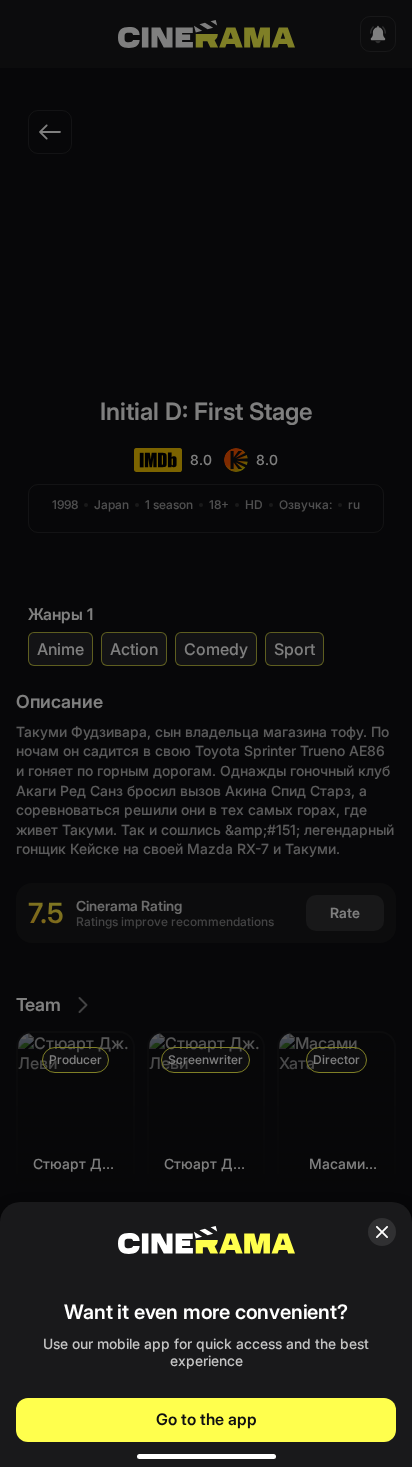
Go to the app (206, 1419)
